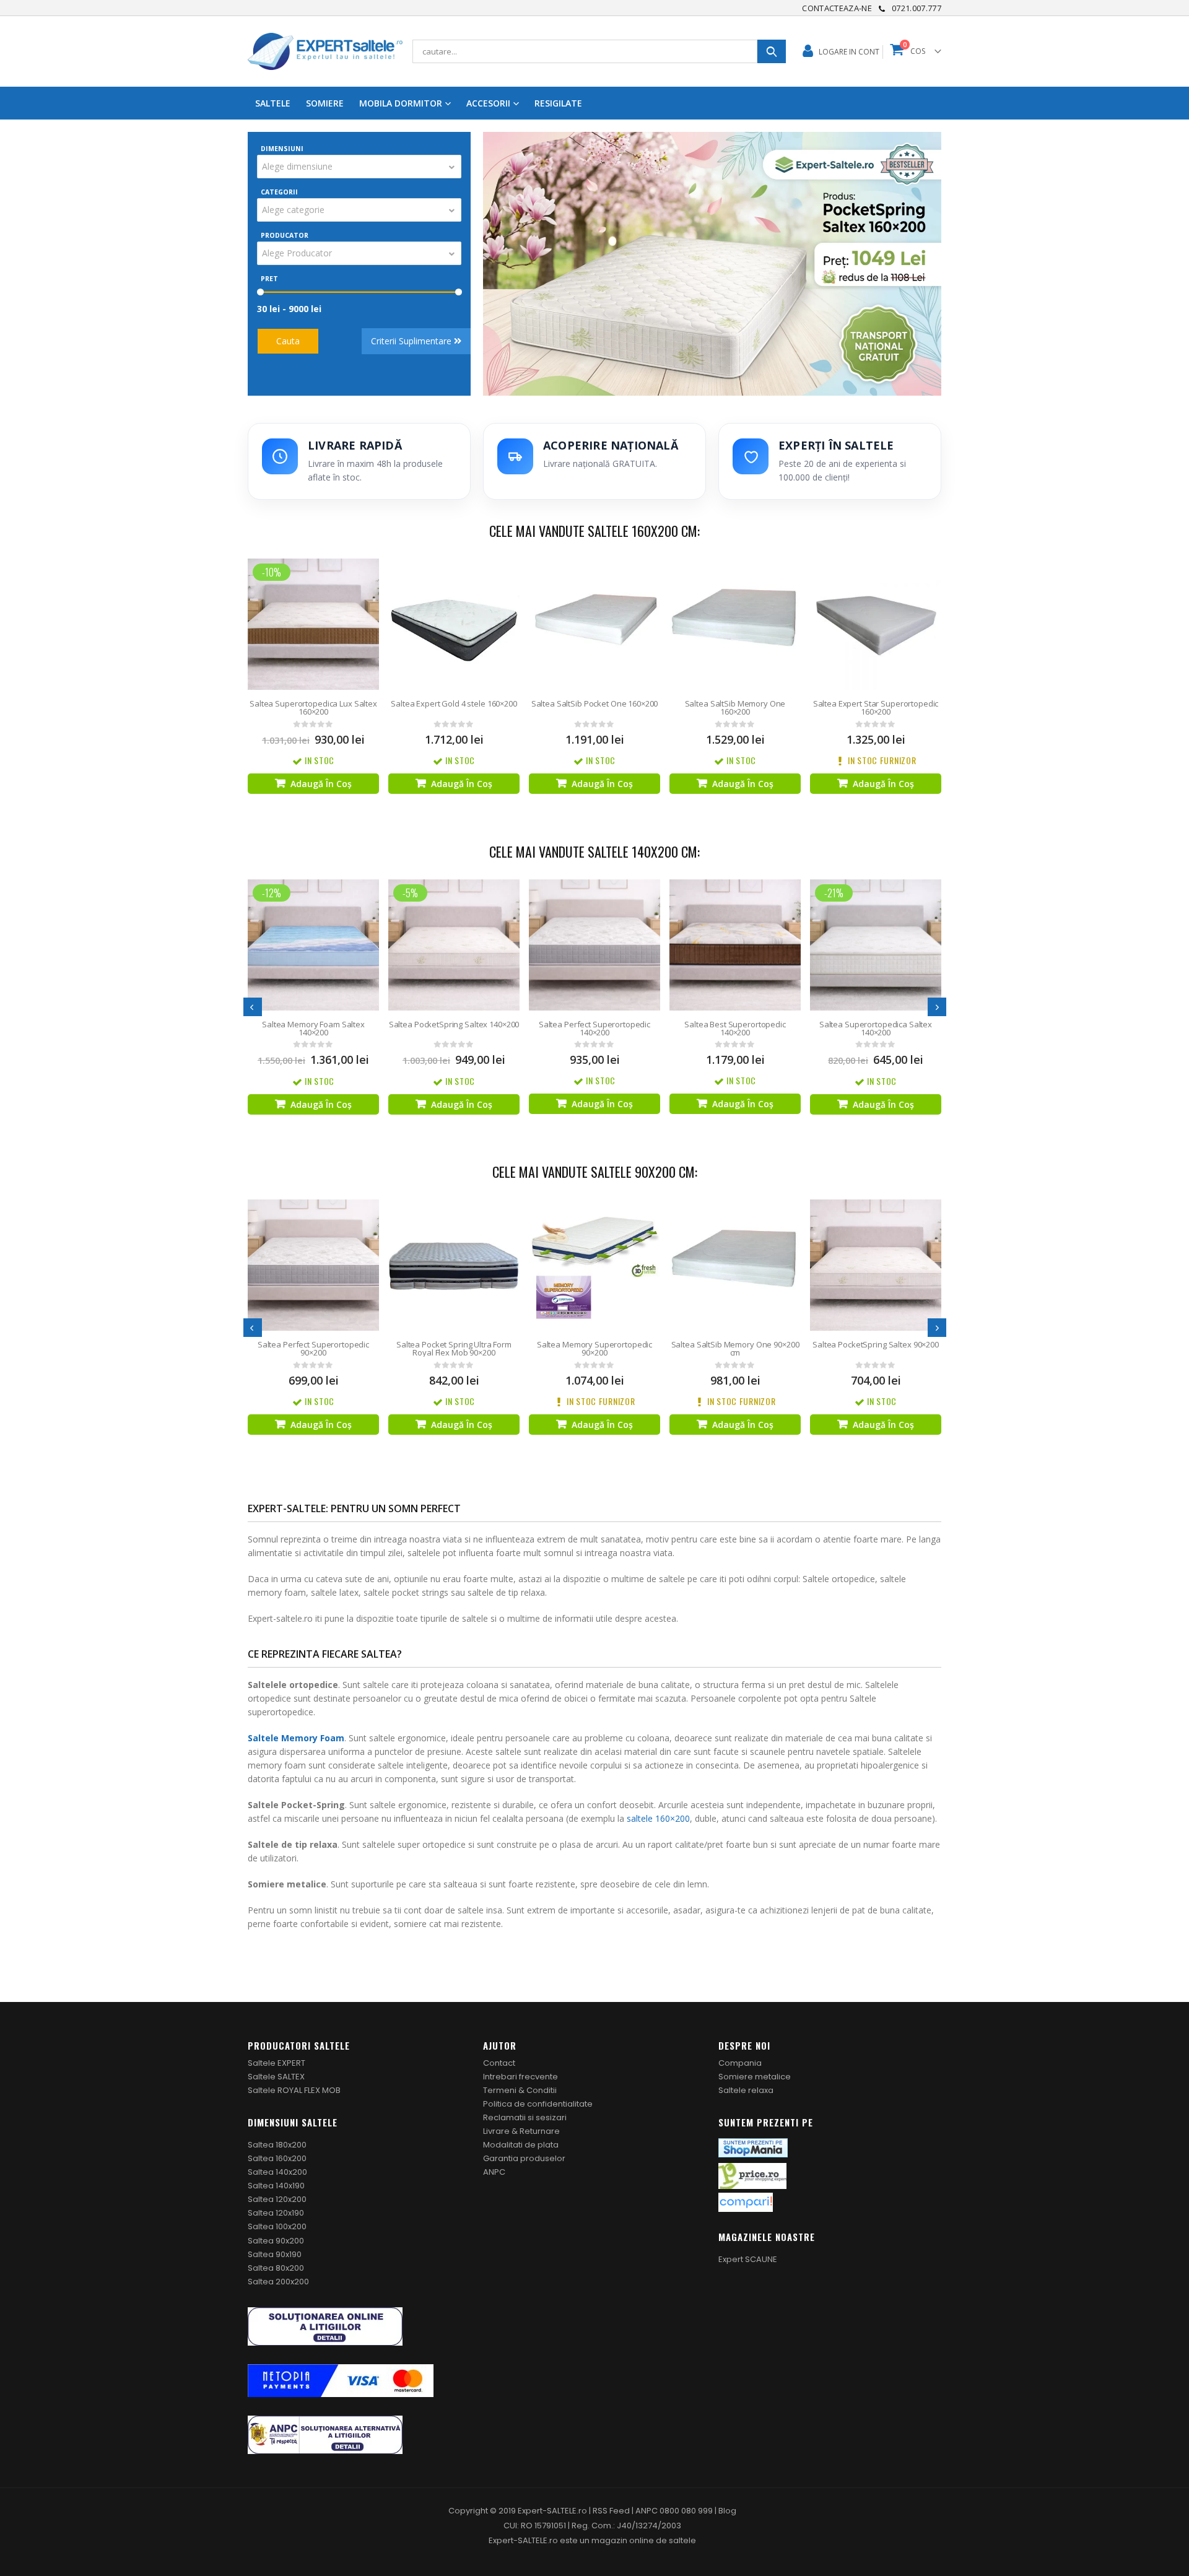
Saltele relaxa (746, 2090)
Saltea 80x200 (276, 2268)
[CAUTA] (772, 51)
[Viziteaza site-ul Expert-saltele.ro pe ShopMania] (753, 2147)
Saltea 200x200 (278, 2282)
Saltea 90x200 (276, 2241)
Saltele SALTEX (276, 2077)
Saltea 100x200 (277, 2226)
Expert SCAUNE (748, 2259)
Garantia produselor (524, 2158)
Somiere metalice (755, 2077)
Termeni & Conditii (520, 2090)
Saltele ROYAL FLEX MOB (294, 2090)
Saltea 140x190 (276, 2186)
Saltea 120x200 (277, 2199)
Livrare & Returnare (521, 2131)
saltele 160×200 (658, 1818)
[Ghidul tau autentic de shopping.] (746, 2202)
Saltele (273, 103)
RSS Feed (611, 2511)
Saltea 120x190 (276, 2213)
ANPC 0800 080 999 (675, 2511)
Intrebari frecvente (520, 2077)
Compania (740, 2063)
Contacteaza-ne (837, 8)
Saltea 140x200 (277, 2172)
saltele (682, 2540)
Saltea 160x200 (277, 2158)
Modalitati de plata (521, 2145)
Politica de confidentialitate (538, 2104)
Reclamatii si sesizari (525, 2117)
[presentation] (253, 1007)
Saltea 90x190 (275, 2254)
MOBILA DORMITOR (401, 103)
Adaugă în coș (321, 784)
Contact (499, 2063)
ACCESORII (488, 103)
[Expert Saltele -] (325, 51)
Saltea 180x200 (277, 2145)
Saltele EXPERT (277, 2063)
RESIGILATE (558, 103)
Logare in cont (849, 52)
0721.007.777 (917, 8)
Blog (727, 2511)
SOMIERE (325, 103)
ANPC (494, 2172)
